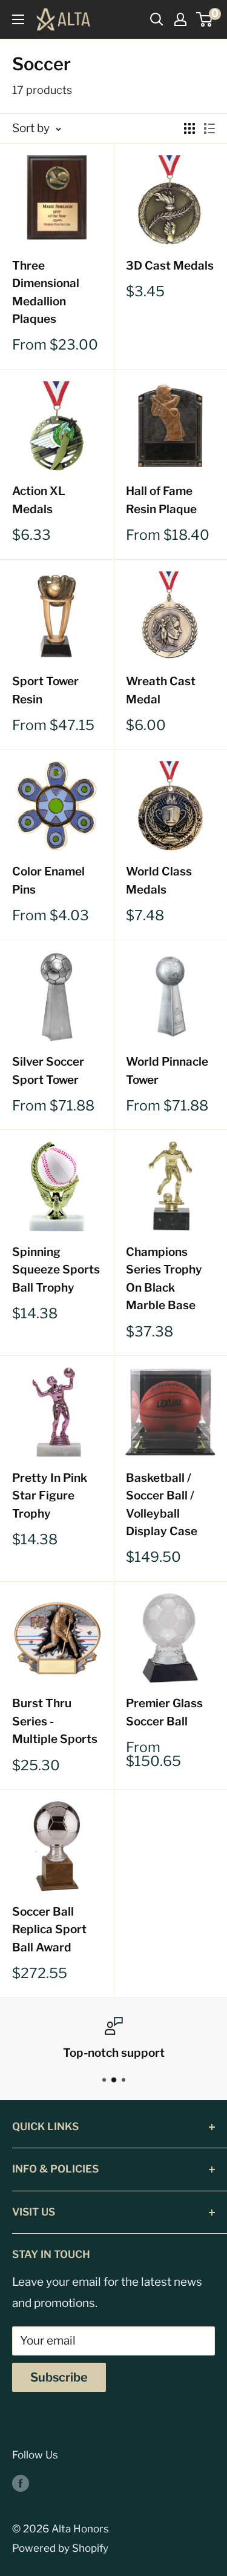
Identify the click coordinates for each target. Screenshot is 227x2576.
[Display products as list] (209, 128)
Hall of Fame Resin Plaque (161, 500)
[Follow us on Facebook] (21, 2483)
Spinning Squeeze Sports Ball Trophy (56, 1270)
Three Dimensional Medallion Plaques (46, 292)
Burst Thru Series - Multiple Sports (55, 1721)
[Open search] (157, 19)
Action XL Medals (39, 500)
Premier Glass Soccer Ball (164, 1712)
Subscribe (59, 2377)
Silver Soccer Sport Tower (48, 1071)
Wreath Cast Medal (161, 690)
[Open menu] (18, 19)
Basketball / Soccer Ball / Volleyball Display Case (162, 1505)
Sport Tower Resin (45, 690)
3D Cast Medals (170, 266)
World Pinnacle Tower (167, 1071)
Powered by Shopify (60, 2548)
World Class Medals (159, 880)
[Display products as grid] (189, 128)
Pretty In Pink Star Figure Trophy (50, 1496)
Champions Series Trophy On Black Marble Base (164, 1279)
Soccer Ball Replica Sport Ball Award (49, 1930)
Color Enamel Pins (48, 880)
